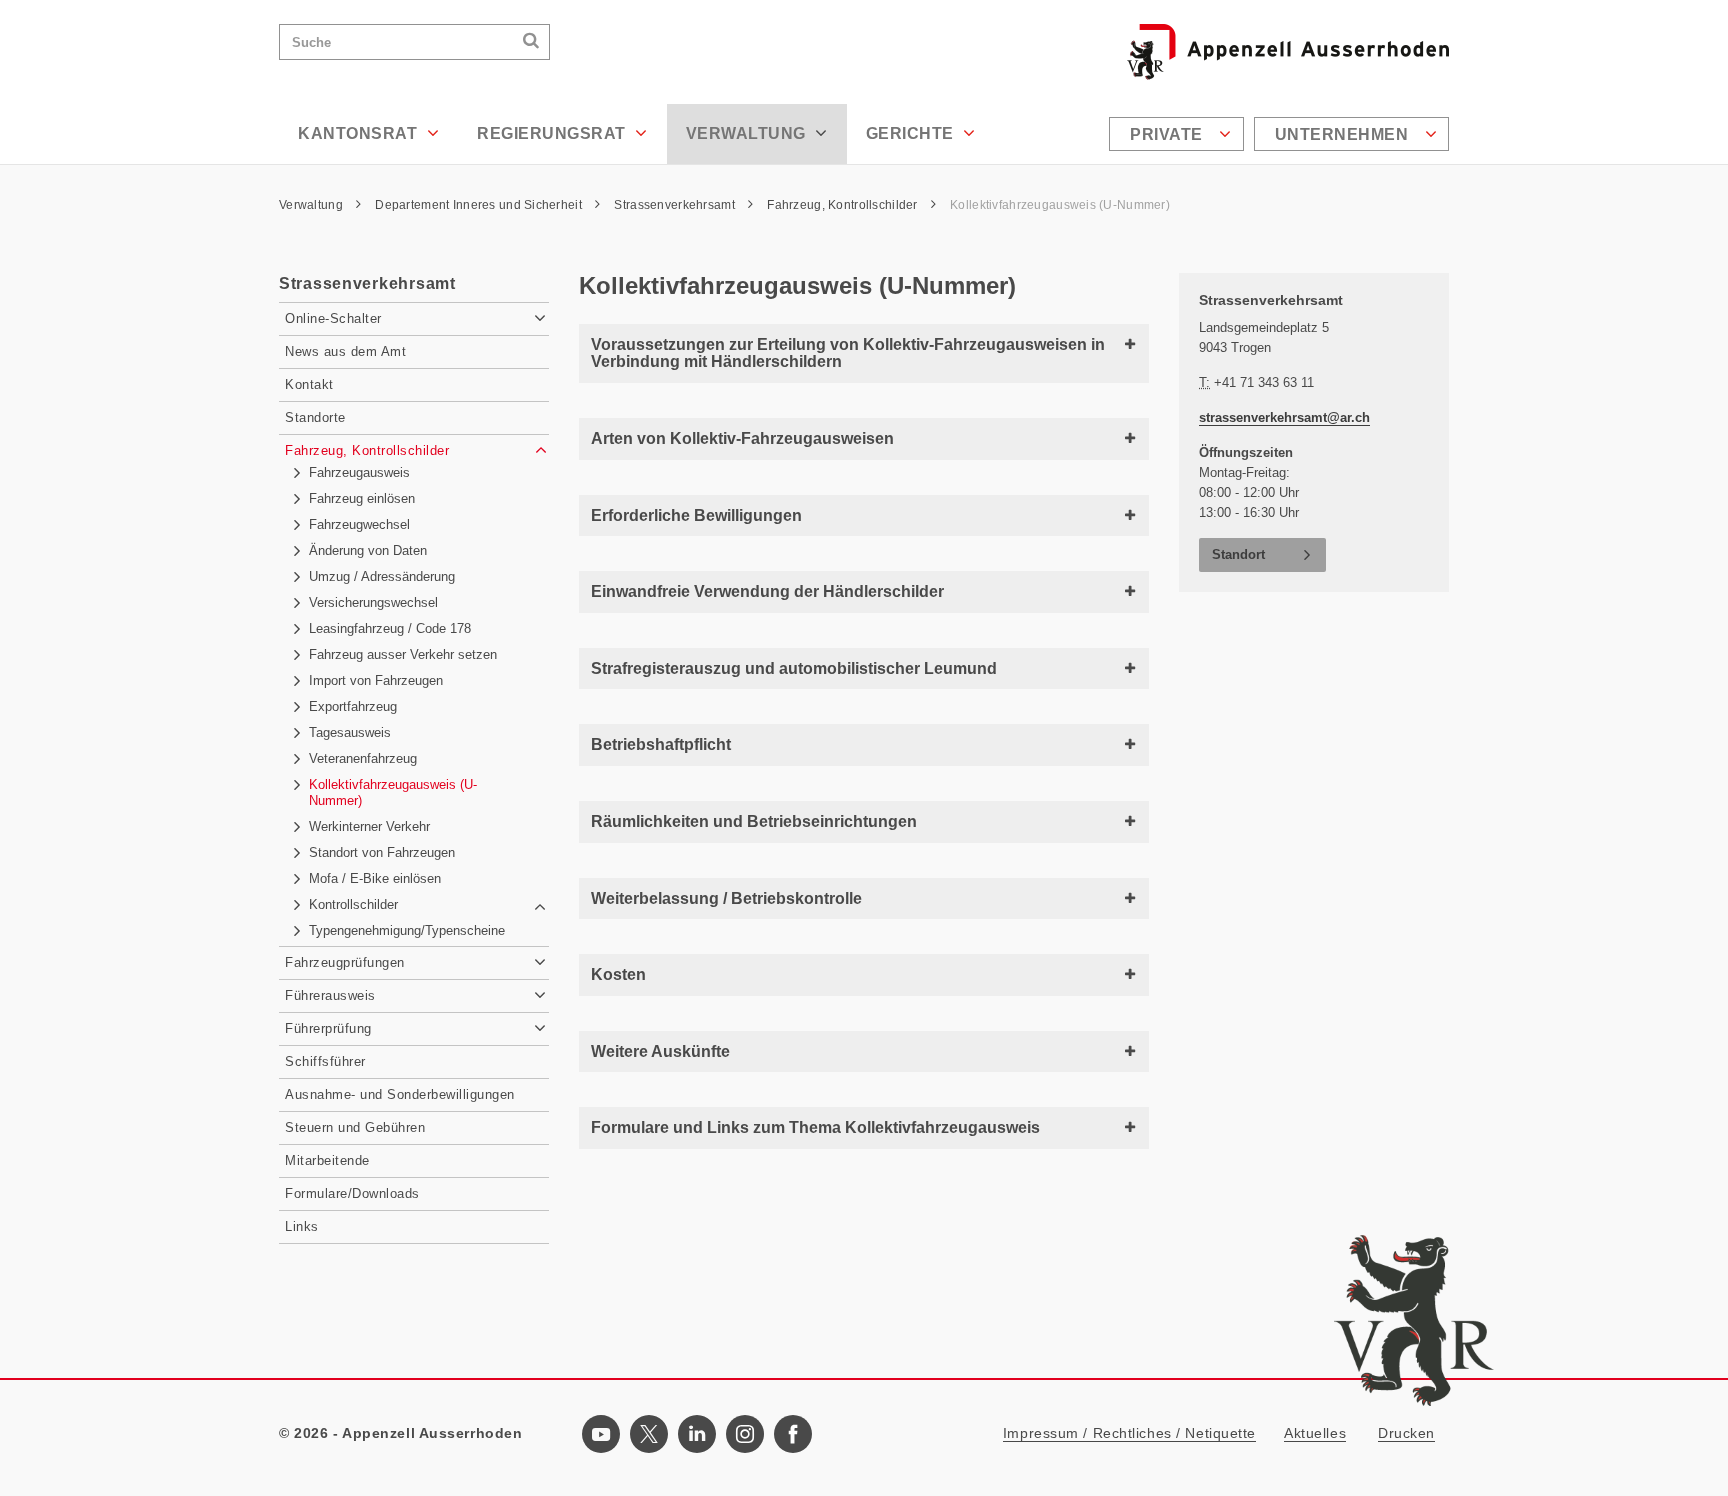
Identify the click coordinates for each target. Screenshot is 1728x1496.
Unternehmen (1344, 134)
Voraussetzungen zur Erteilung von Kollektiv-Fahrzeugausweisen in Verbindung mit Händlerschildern (848, 353)
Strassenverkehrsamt (676, 205)
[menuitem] (1179, 134)
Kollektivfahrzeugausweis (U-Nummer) (1060, 205)
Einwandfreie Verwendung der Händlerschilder (767, 591)
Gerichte (912, 133)
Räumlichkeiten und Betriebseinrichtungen (754, 821)
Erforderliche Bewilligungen (696, 515)
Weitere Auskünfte (660, 1051)
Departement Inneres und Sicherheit (480, 205)
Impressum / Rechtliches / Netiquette (1129, 1433)
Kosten (618, 974)
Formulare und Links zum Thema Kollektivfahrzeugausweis (815, 1127)
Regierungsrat (553, 133)
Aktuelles (1315, 1433)
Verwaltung (748, 133)
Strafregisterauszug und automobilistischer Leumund (794, 668)
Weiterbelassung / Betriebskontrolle (726, 898)
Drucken (1406, 1433)
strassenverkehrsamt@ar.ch (1284, 417)
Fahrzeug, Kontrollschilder (844, 205)
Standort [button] (1238, 554)
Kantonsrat (360, 133)
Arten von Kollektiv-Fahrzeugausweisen (742, 438)
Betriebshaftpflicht (661, 744)
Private (1168, 134)
